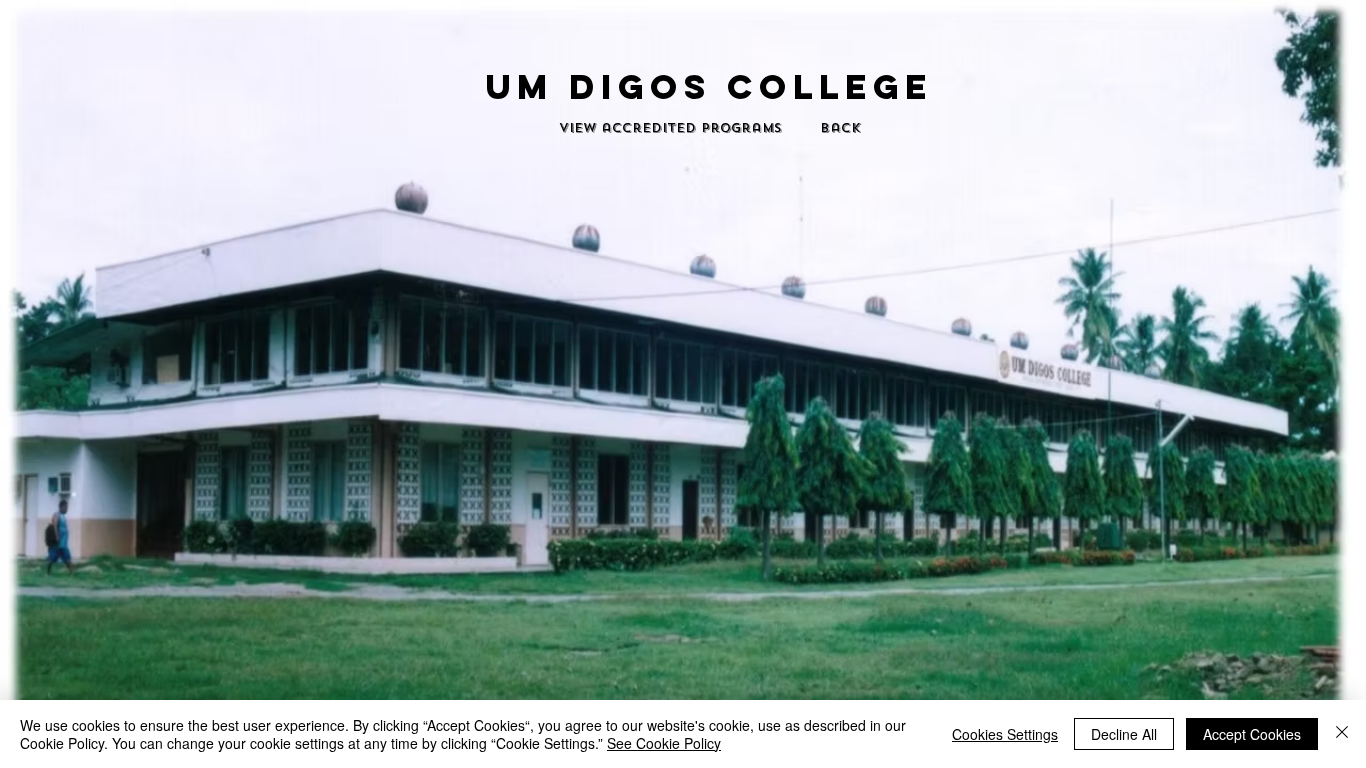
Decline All (1124, 734)
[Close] (1342, 734)
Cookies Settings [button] (1005, 734)
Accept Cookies (1252, 734)
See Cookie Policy (664, 743)
